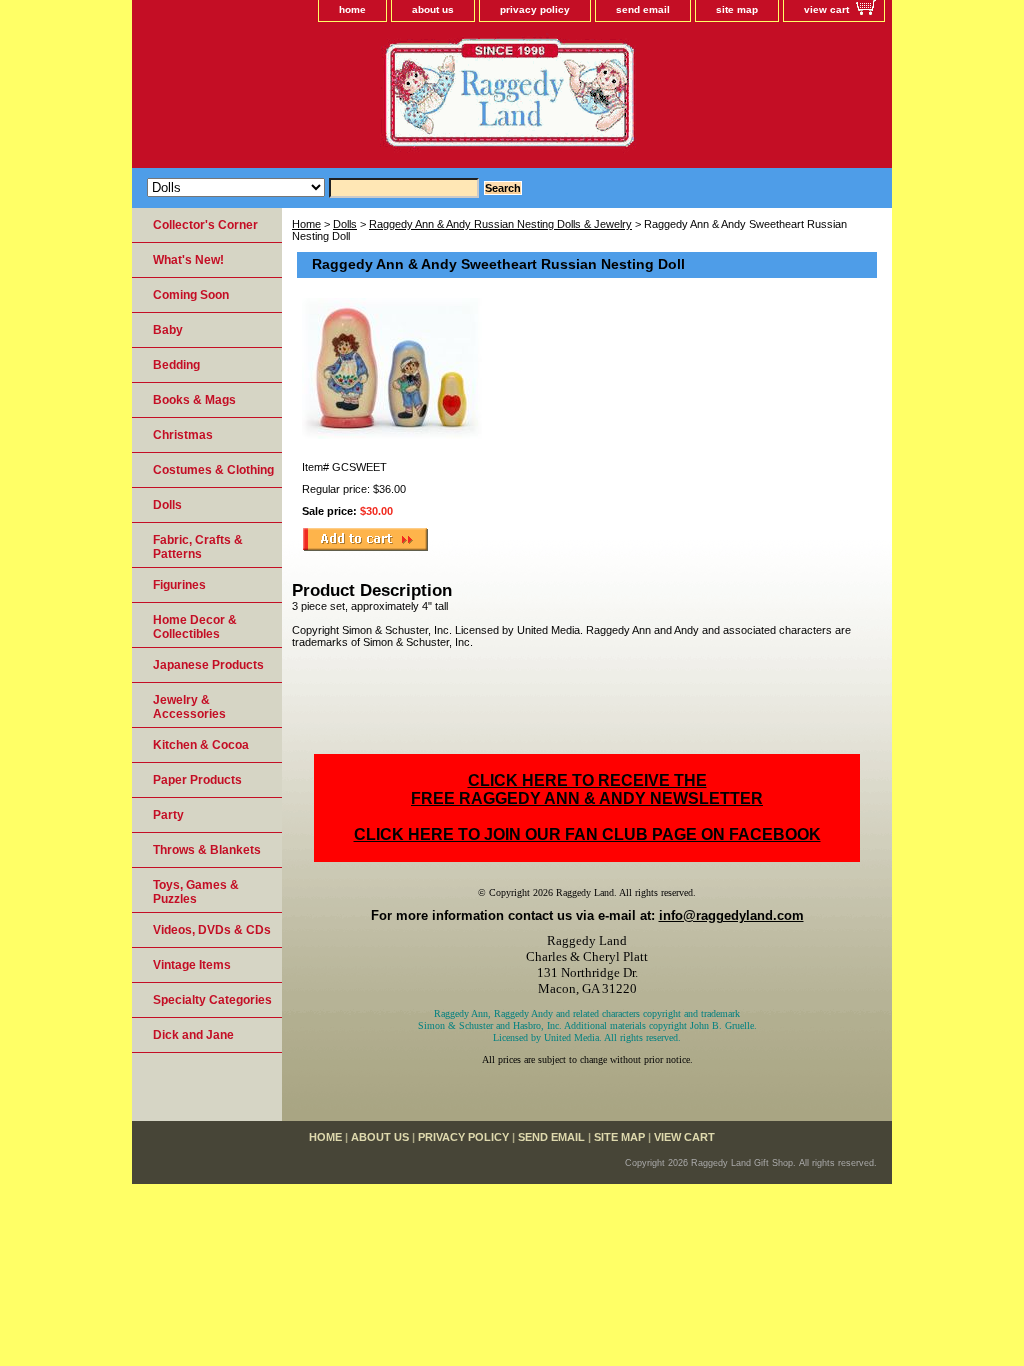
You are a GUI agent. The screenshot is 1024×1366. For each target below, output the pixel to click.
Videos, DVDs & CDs (212, 930)
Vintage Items (192, 965)
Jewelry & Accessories (189, 707)
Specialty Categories (212, 1000)
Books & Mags (194, 400)
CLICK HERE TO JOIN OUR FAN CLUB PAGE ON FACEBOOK (587, 834)
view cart (826, 9)
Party (168, 815)
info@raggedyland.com (731, 915)
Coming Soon (191, 295)
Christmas (183, 435)
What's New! (188, 260)
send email (643, 9)
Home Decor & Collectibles (195, 627)
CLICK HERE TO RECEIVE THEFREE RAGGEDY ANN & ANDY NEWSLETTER (587, 789)
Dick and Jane (193, 1035)
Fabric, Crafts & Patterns (198, 547)
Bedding (176, 365)
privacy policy (535, 9)
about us (433, 9)
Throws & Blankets (207, 850)
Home (306, 224)
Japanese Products (208, 665)
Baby (168, 330)
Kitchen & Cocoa (201, 745)
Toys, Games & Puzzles (196, 892)
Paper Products (197, 780)
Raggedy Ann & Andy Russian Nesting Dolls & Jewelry (500, 224)
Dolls (345, 224)
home (352, 9)
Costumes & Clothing (213, 470)
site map (737, 9)
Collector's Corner (205, 225)
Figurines (179, 585)
